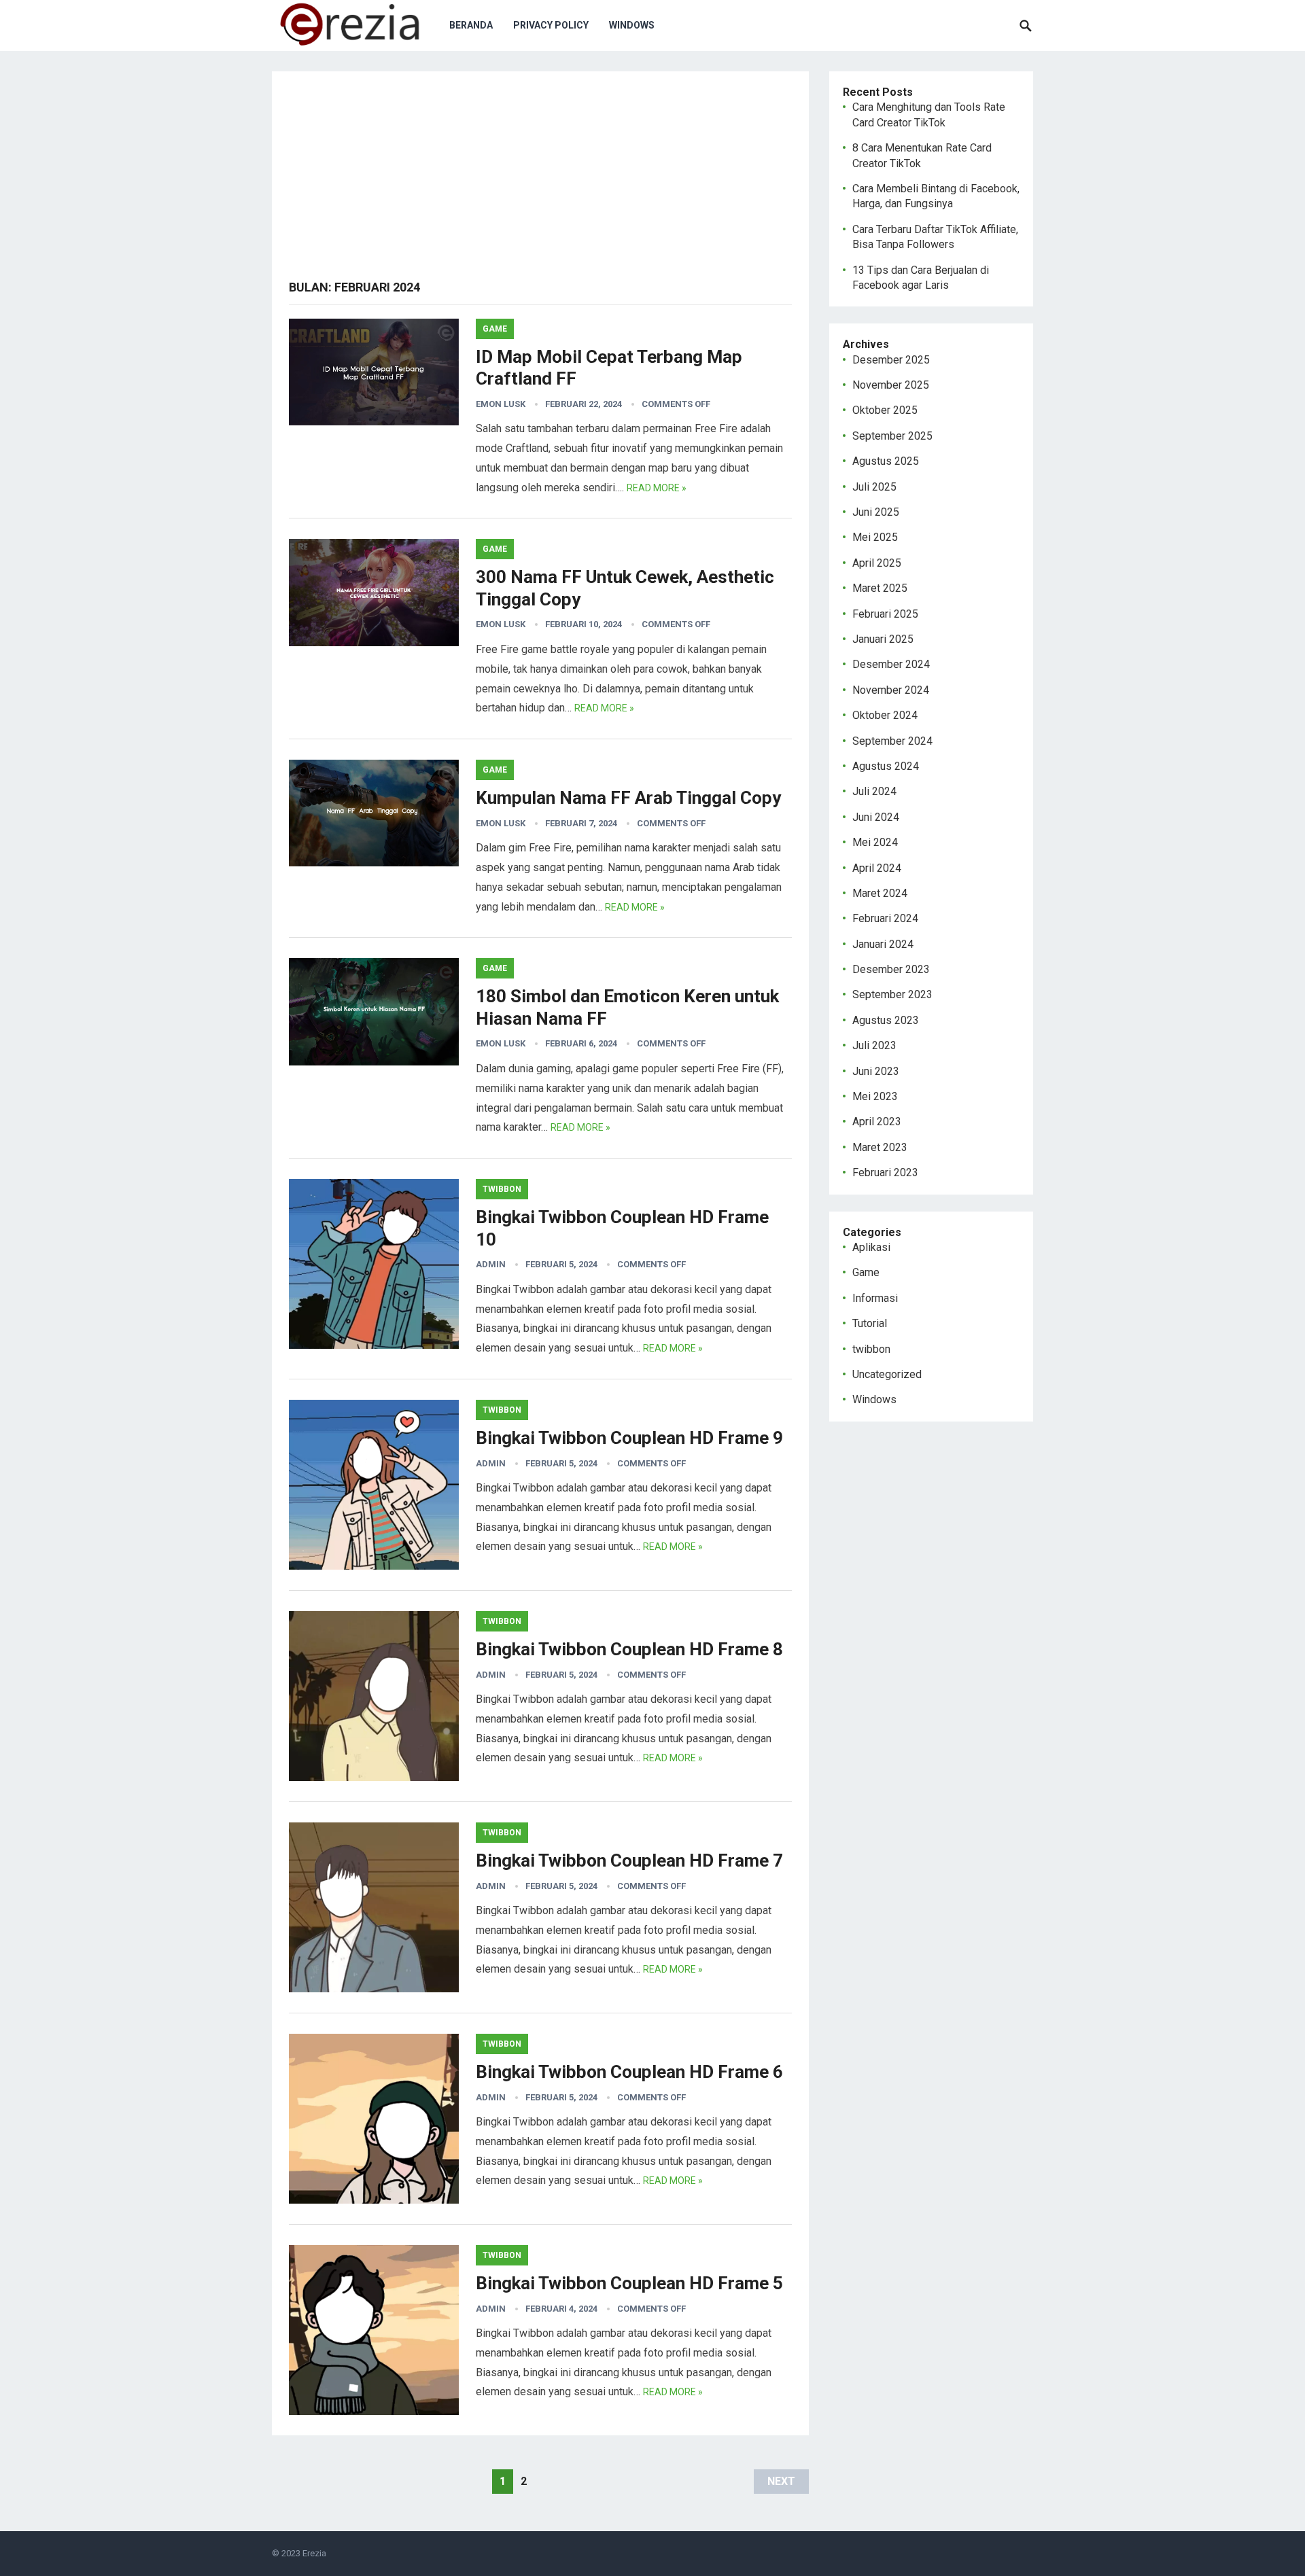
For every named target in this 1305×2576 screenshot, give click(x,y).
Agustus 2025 (886, 461)
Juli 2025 (874, 487)
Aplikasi (871, 1247)
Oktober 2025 (885, 410)
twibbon (502, 1189)
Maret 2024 (880, 893)
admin (491, 1264)
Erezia (314, 2553)
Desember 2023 (891, 969)
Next (781, 2481)
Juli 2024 (874, 791)
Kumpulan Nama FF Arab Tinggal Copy (628, 798)
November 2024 (891, 690)
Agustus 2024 (886, 766)
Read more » (657, 488)
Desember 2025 (891, 360)
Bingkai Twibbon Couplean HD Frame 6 (629, 2072)
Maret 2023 (880, 1147)
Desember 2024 (891, 664)
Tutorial (870, 1323)
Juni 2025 (876, 512)
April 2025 (877, 563)
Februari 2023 (885, 1172)
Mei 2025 (875, 537)
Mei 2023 (875, 1096)
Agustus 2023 (886, 1020)
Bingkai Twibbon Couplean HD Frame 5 (629, 2283)
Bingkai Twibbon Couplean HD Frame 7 (629, 1860)
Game (495, 329)
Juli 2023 (874, 1045)
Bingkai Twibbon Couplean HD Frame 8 (629, 1649)
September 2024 (892, 741)
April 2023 (877, 1122)
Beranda (471, 25)
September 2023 (892, 994)
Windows (632, 25)
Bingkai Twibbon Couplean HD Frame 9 (629, 1438)
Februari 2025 (885, 614)
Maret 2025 (880, 588)
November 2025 (891, 385)
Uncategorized (887, 1374)
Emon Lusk (501, 404)
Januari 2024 (883, 944)
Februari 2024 (885, 918)
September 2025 (892, 436)
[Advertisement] (540, 183)
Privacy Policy (551, 25)
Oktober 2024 (885, 715)
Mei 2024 (875, 842)
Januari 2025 (883, 639)
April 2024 (877, 868)
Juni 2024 (876, 817)
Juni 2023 (876, 1071)
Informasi (875, 1298)
